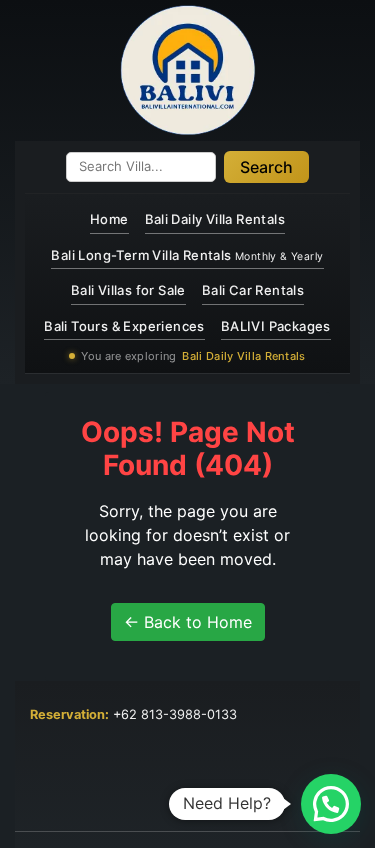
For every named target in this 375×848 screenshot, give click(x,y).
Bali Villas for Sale (128, 290)
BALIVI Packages (276, 326)
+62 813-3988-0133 (175, 714)
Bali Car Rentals (253, 290)
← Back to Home (188, 622)
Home (109, 219)
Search (266, 167)
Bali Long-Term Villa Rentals (187, 255)
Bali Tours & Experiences (124, 326)
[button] (331, 804)
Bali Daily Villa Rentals (215, 219)
